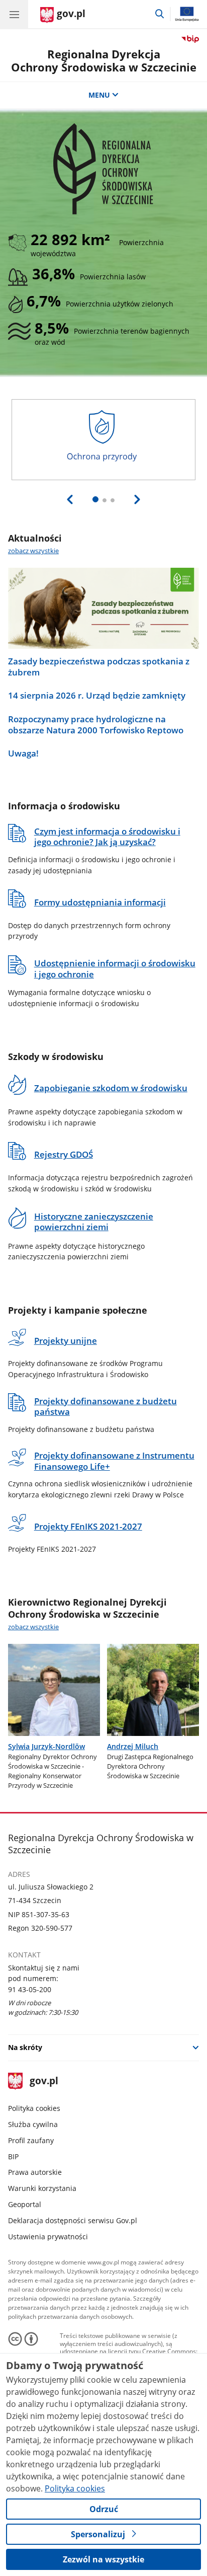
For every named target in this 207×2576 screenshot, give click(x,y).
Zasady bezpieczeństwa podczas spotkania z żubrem (99, 667)
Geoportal (25, 2204)
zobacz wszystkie (33, 551)
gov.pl (43, 2081)
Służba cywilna (33, 2124)
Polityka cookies (34, 2108)
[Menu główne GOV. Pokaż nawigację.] (14, 14)
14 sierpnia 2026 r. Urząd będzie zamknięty (97, 696)
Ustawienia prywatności (48, 2237)
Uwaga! (23, 753)
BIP (13, 2156)
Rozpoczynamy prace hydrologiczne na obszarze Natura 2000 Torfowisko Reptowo (96, 725)
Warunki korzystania (42, 2188)
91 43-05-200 (30, 1989)
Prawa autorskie (35, 2172)
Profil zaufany (31, 2140)
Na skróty (25, 2047)
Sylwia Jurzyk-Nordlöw (46, 1746)
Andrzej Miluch (133, 1746)
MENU (99, 95)
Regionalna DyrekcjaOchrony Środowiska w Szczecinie (104, 61)
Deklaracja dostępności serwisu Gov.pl (73, 2220)
